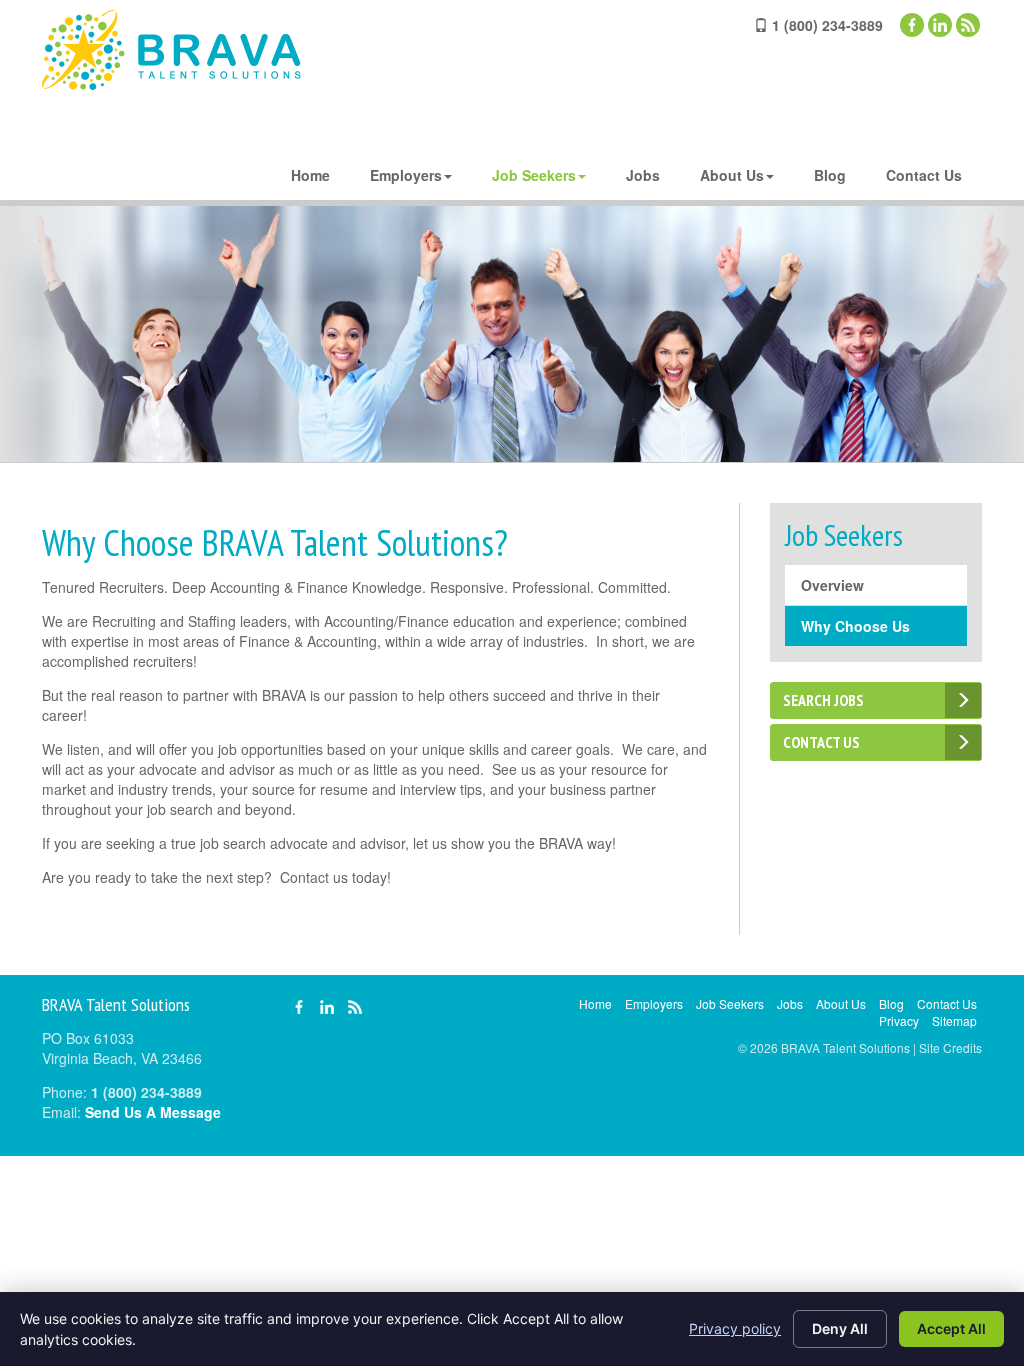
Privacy (899, 1020)
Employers (406, 175)
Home (310, 175)
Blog (830, 175)
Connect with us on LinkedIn (940, 25)
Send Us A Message (153, 1112)
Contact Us (924, 175)
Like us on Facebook (912, 25)
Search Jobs (823, 700)
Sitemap (954, 1020)
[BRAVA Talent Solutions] (171, 50)
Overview (832, 585)
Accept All (951, 1328)
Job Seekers (534, 175)
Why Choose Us (855, 626)
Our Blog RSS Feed (968, 25)
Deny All (840, 1328)
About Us (732, 175)
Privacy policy (735, 1328)
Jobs (643, 175)
